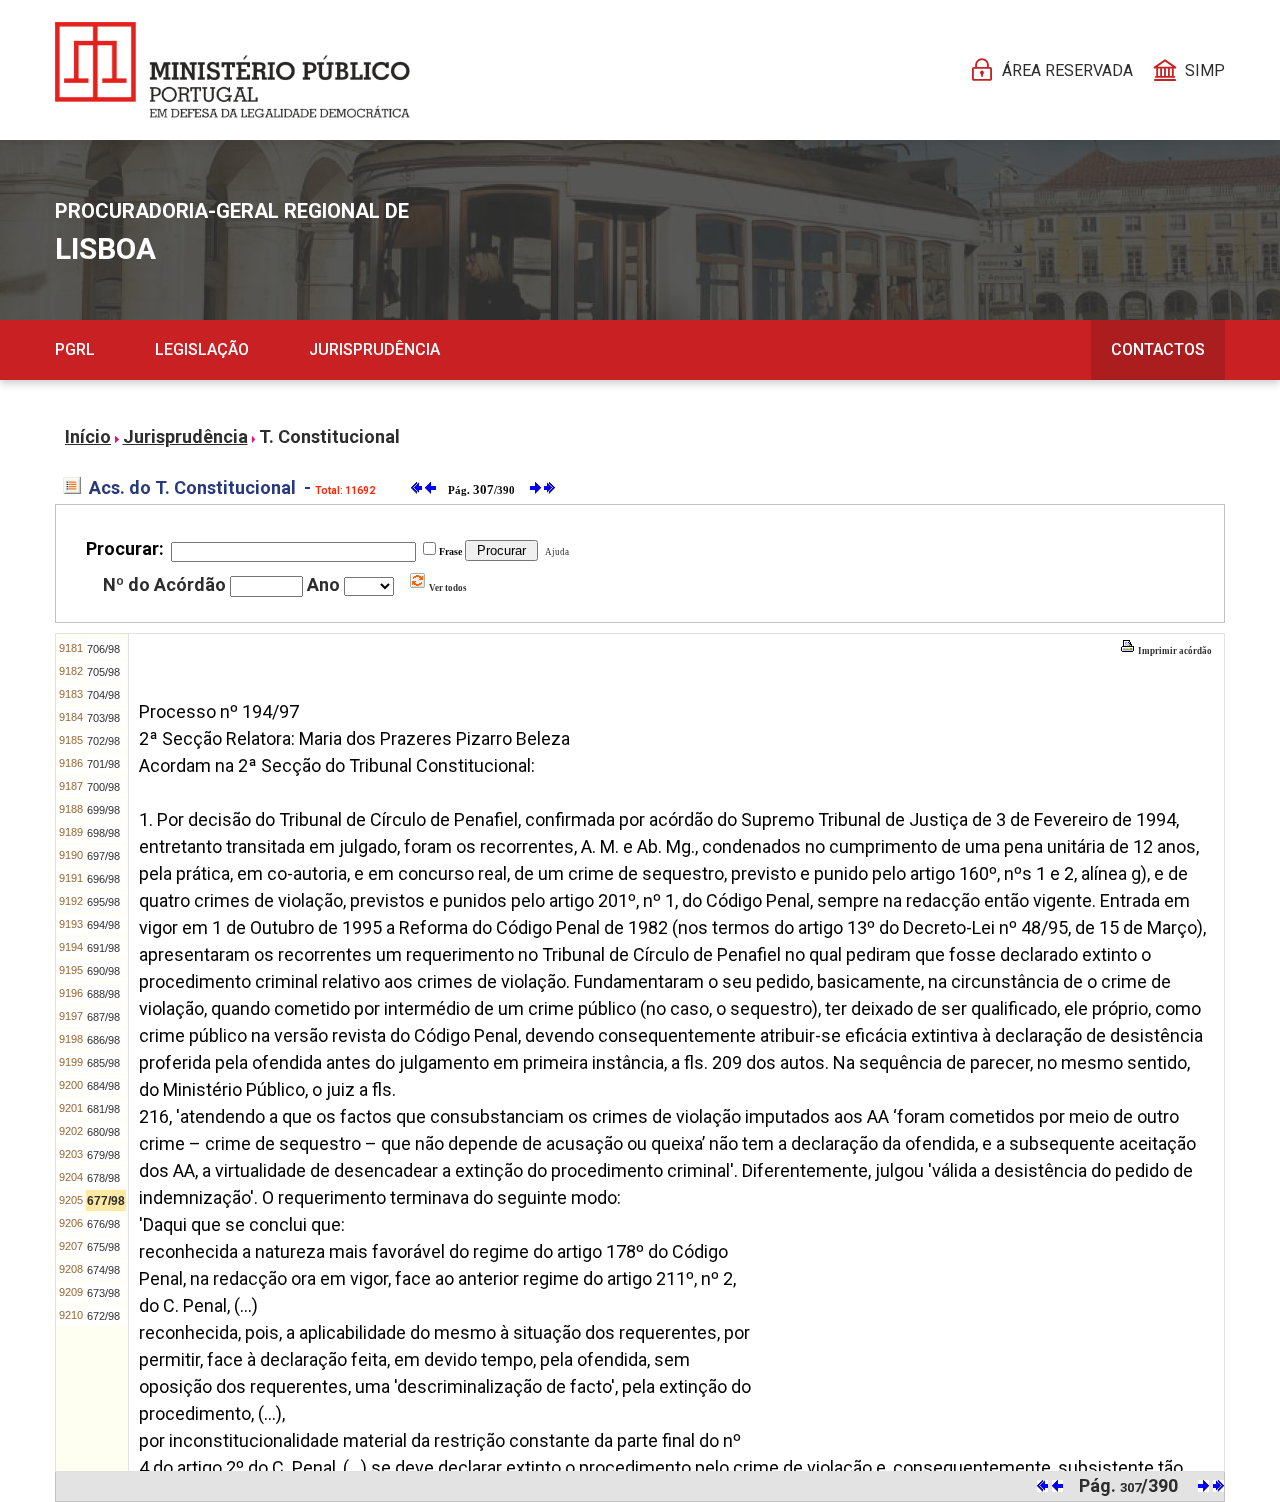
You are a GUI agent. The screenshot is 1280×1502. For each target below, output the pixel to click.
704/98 (103, 695)
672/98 (103, 1316)
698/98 (103, 833)
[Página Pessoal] (232, 70)
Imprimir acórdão (1174, 651)
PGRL (75, 349)
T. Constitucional (329, 436)
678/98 (103, 1178)
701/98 (103, 764)
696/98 (103, 879)
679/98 (103, 1155)
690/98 (103, 971)
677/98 (106, 1201)
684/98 (103, 1086)
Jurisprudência (374, 349)
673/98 (103, 1293)
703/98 (103, 718)
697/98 (103, 856)
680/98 (103, 1132)
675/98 (103, 1247)
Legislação (202, 349)
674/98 (103, 1270)
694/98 (103, 925)
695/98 (103, 902)
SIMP (1205, 70)
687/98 (103, 1017)
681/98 (103, 1109)
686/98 (103, 1040)
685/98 (103, 1063)
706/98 (103, 649)
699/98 (103, 810)
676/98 (103, 1224)
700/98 (103, 787)
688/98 (103, 994)
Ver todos (447, 588)
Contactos (1158, 349)
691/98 (103, 948)
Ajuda (555, 552)
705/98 (103, 672)
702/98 (103, 741)
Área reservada (1067, 70)
